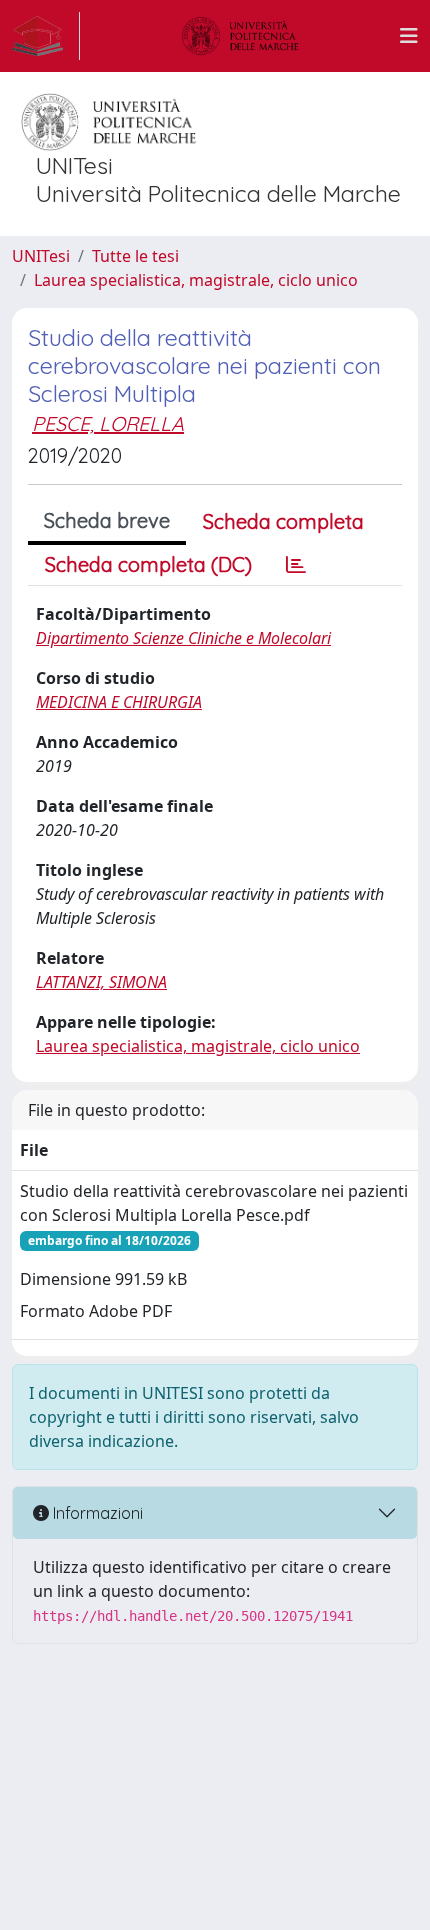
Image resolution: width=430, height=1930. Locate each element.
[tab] (296, 565)
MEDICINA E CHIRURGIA (119, 702)
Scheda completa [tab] (283, 521)
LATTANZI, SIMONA (101, 982)
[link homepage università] (240, 36)
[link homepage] (46, 36)
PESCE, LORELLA (108, 423)
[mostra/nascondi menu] (409, 36)
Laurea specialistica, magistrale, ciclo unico (196, 280)
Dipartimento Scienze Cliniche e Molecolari (183, 638)
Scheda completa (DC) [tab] (148, 564)
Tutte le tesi (135, 256)
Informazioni (96, 1513)
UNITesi (41, 256)
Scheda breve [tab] (107, 520)
